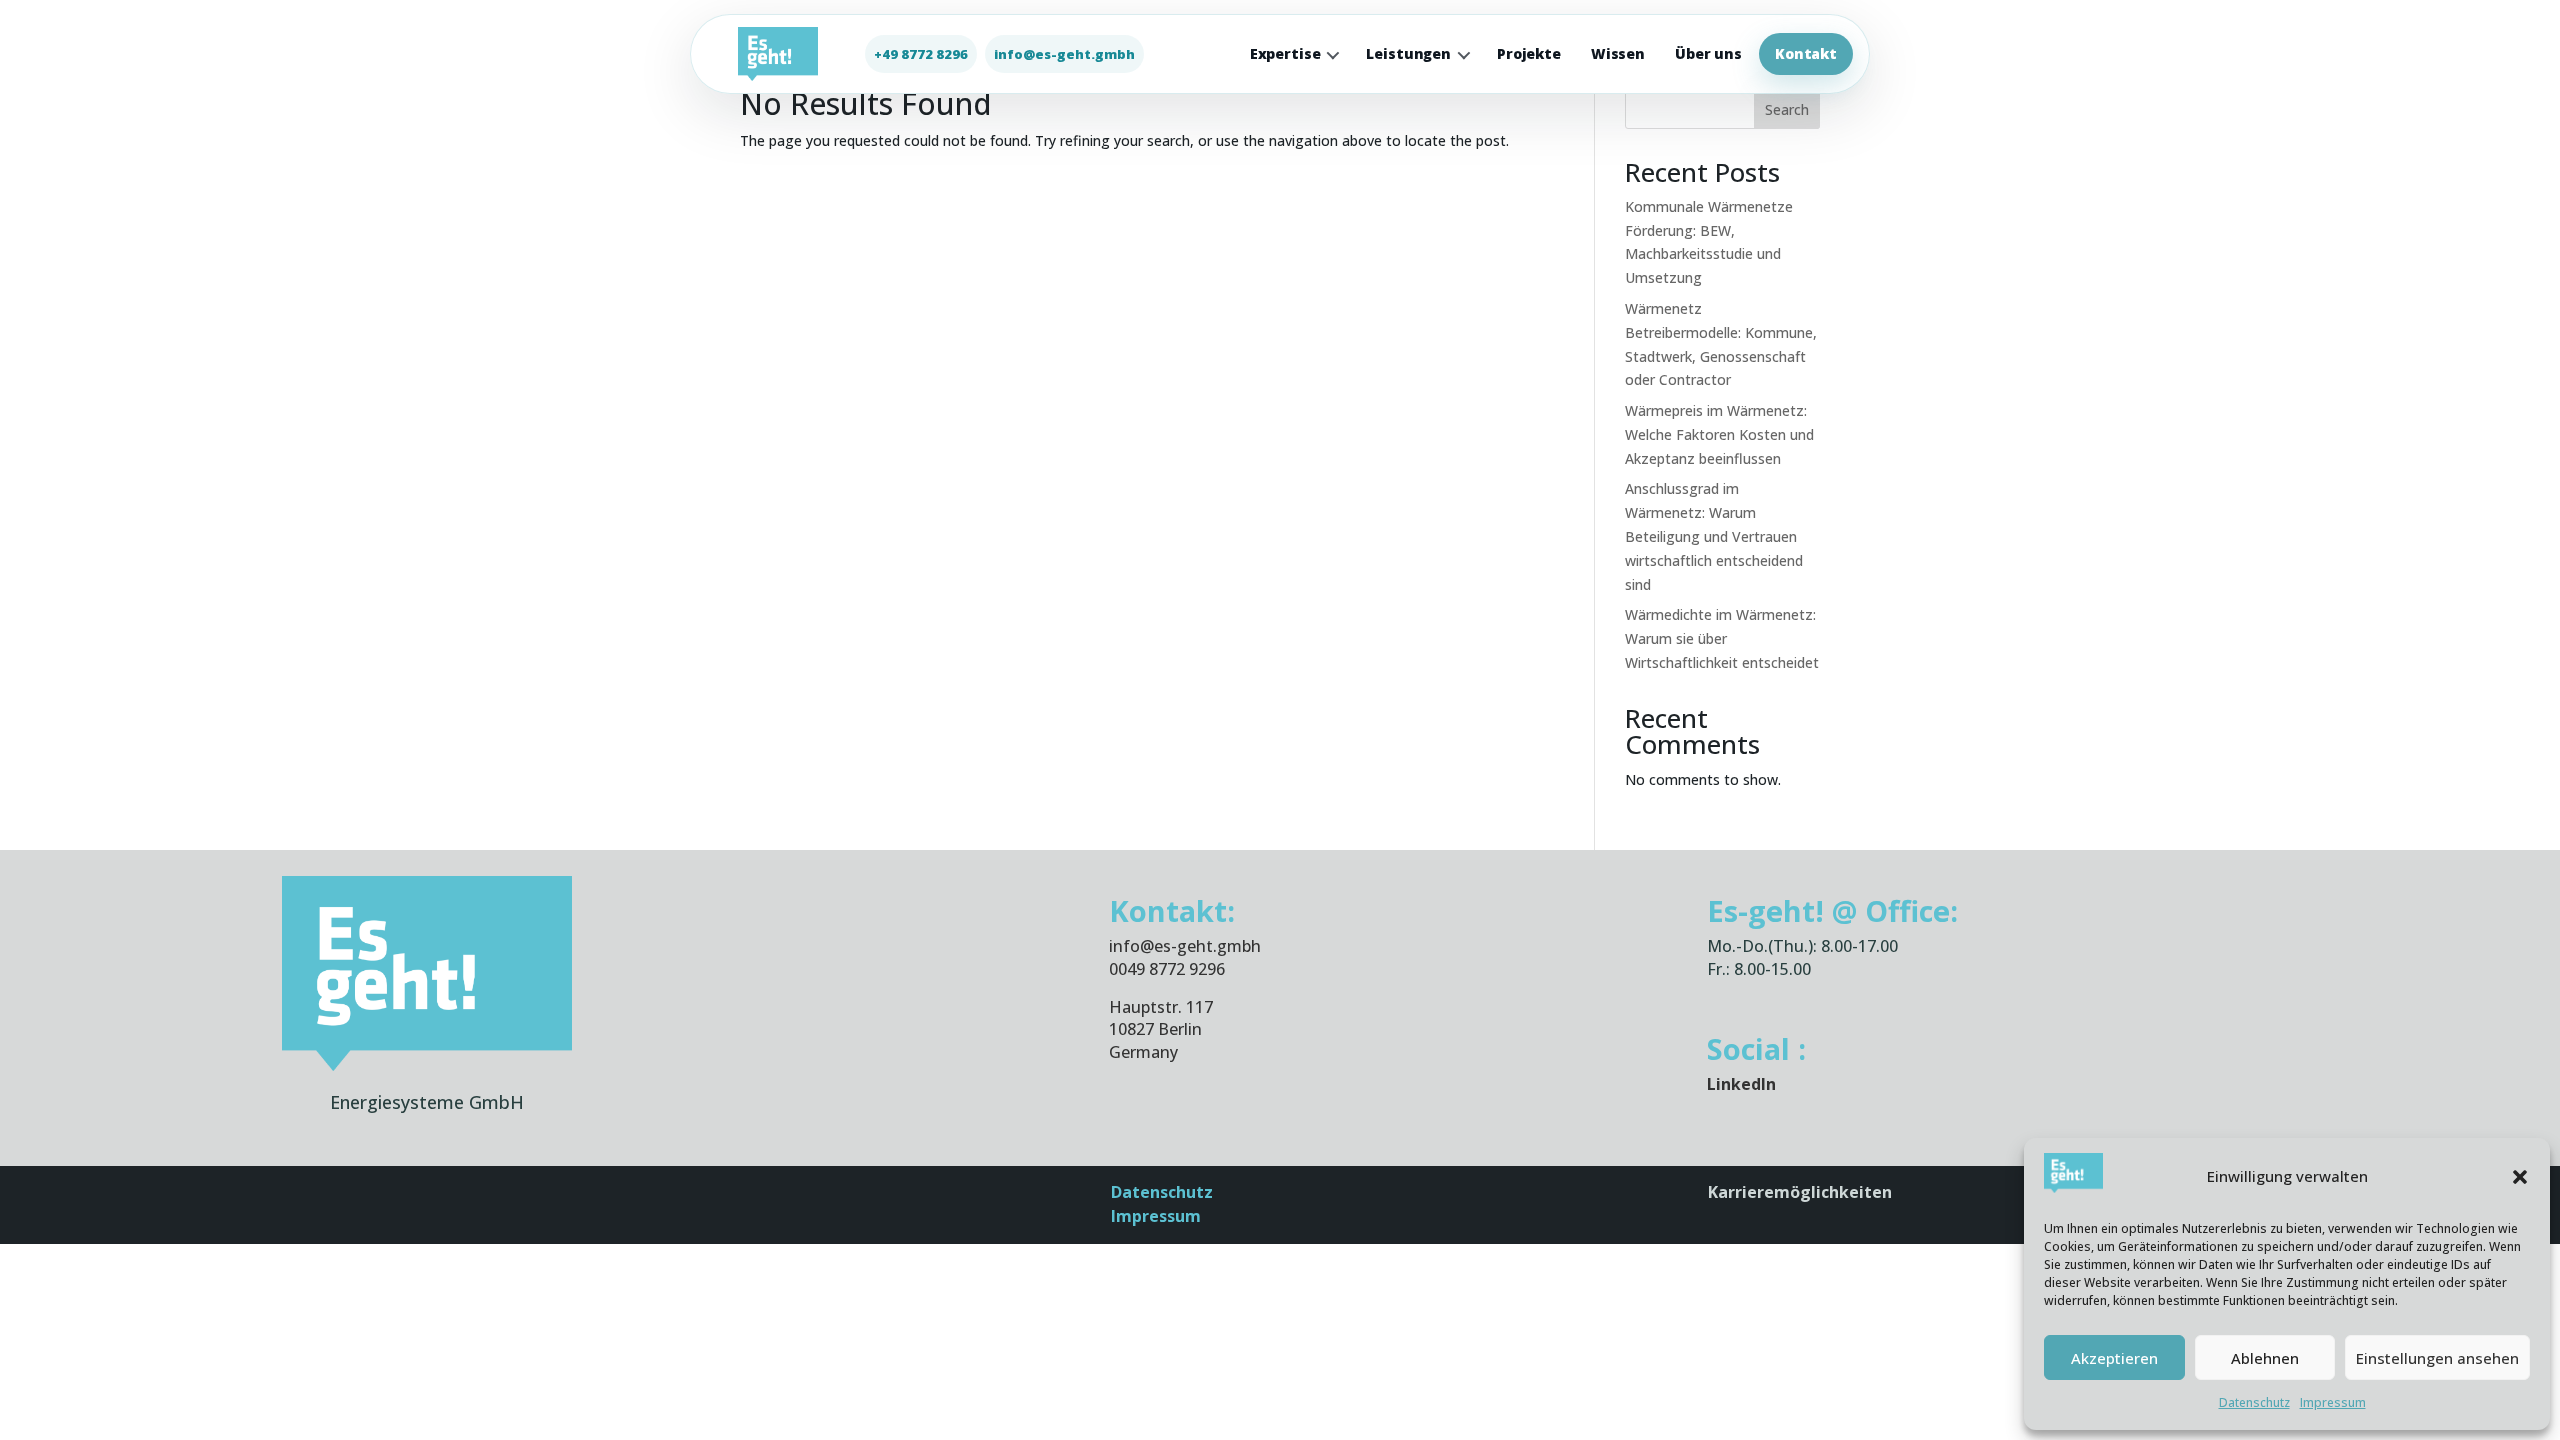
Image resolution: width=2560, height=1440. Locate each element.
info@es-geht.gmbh (1185, 946)
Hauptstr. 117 (1161, 1007)
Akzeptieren (2114, 1358)
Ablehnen (2265, 1358)
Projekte (1529, 53)
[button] (2520, 1177)
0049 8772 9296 (1167, 969)
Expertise (1285, 53)
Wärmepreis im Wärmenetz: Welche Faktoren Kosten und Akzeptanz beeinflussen (1719, 434)
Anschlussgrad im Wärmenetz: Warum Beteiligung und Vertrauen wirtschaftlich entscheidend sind (1714, 536)
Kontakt (1806, 53)
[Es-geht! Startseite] (778, 54)
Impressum (2333, 1402)
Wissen (1618, 53)
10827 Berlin (1155, 1029)
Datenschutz (2254, 1402)
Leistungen (1408, 53)
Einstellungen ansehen (2437, 1358)
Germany (1143, 1052)
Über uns (1708, 53)
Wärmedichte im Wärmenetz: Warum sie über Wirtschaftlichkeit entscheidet (1722, 638)
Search (1787, 109)
